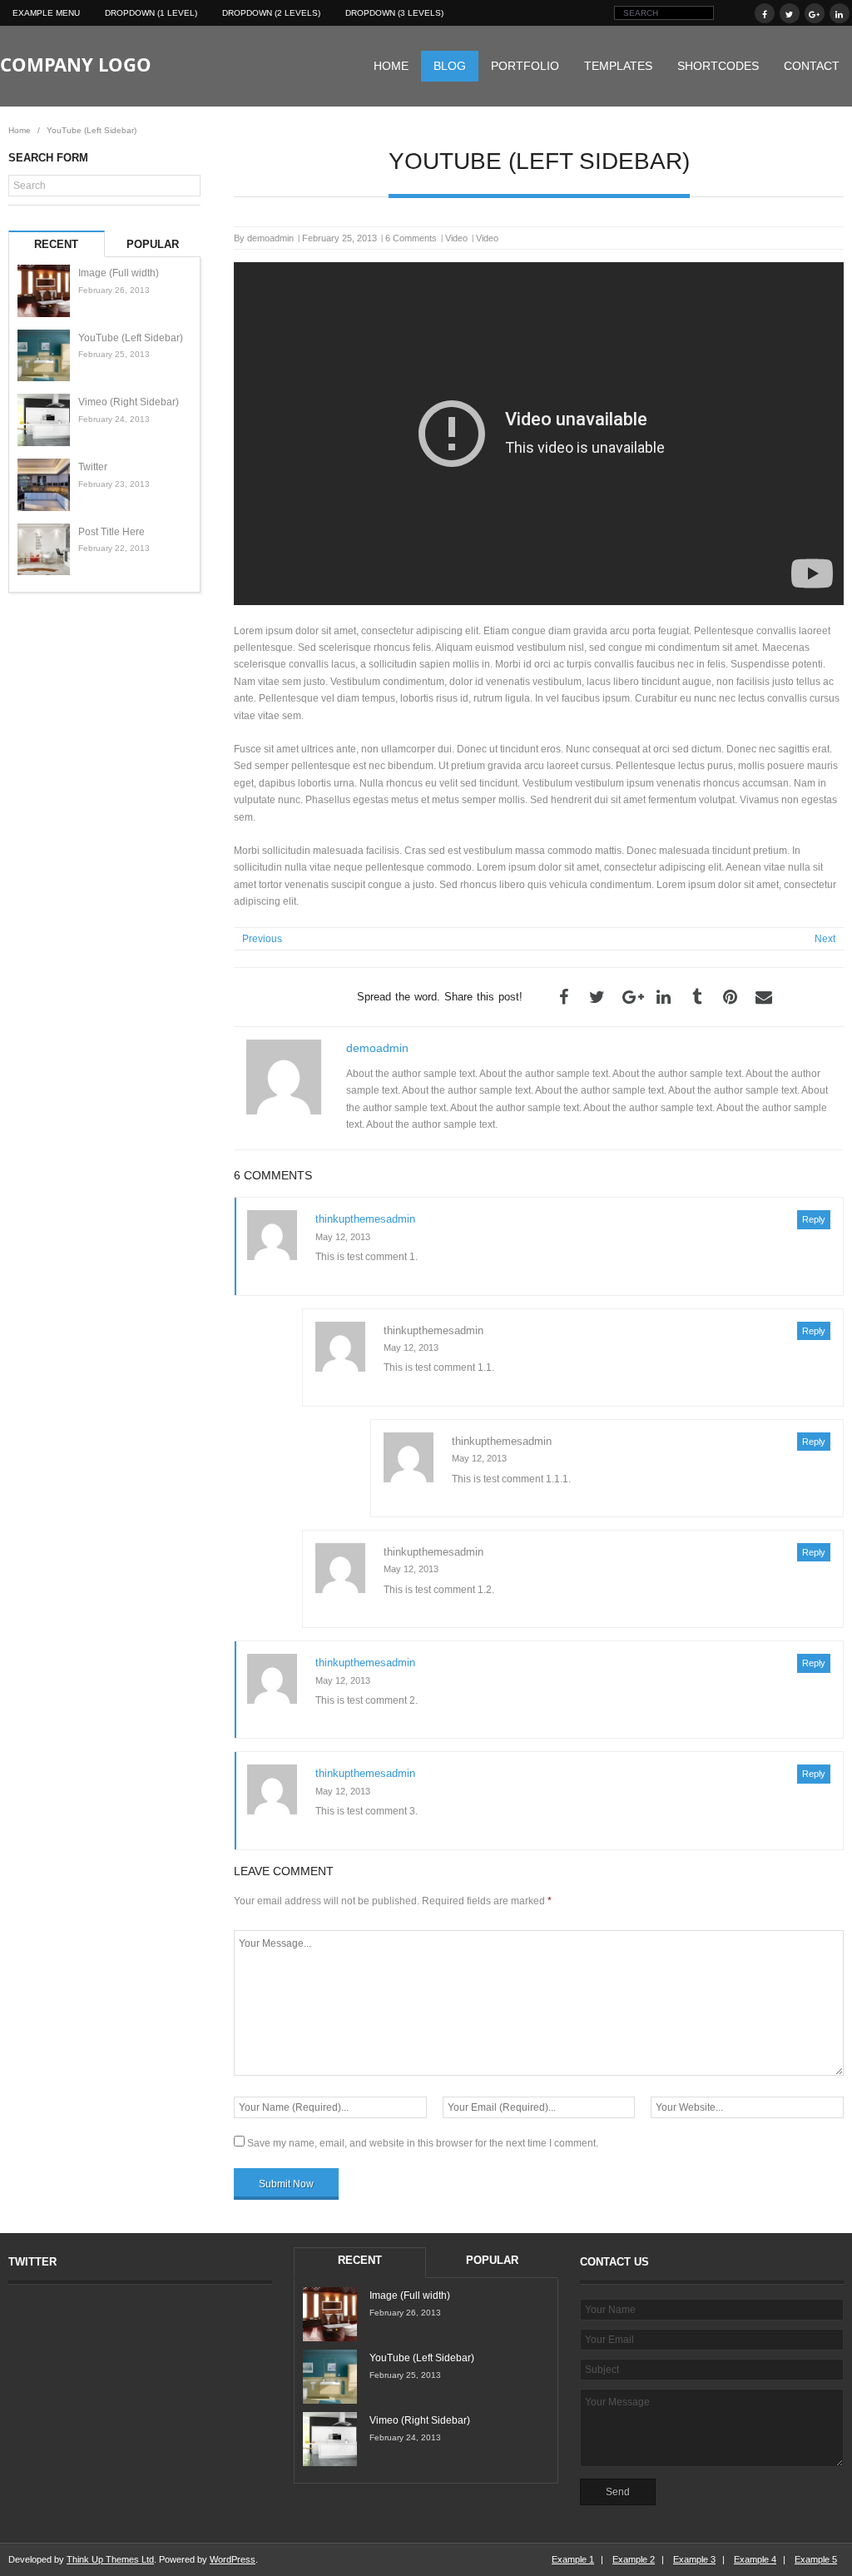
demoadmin (270, 238)
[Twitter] (44, 485)
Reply (814, 1219)
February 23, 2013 (114, 484)
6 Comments (411, 238)
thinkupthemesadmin (365, 1219)
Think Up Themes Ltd (110, 2559)
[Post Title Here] (44, 550)
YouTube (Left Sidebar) (131, 338)
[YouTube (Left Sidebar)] (44, 356)
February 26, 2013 (114, 290)
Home (391, 66)
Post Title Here (111, 532)
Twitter (93, 467)
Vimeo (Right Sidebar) (129, 402)
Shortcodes (718, 66)
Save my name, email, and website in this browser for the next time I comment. (423, 2143)
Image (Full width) (119, 273)
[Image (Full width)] (44, 291)
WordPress (233, 2559)
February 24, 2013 (114, 419)
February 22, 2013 (114, 548)
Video (456, 238)
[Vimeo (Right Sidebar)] (44, 420)
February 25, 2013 (114, 354)
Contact (812, 66)
